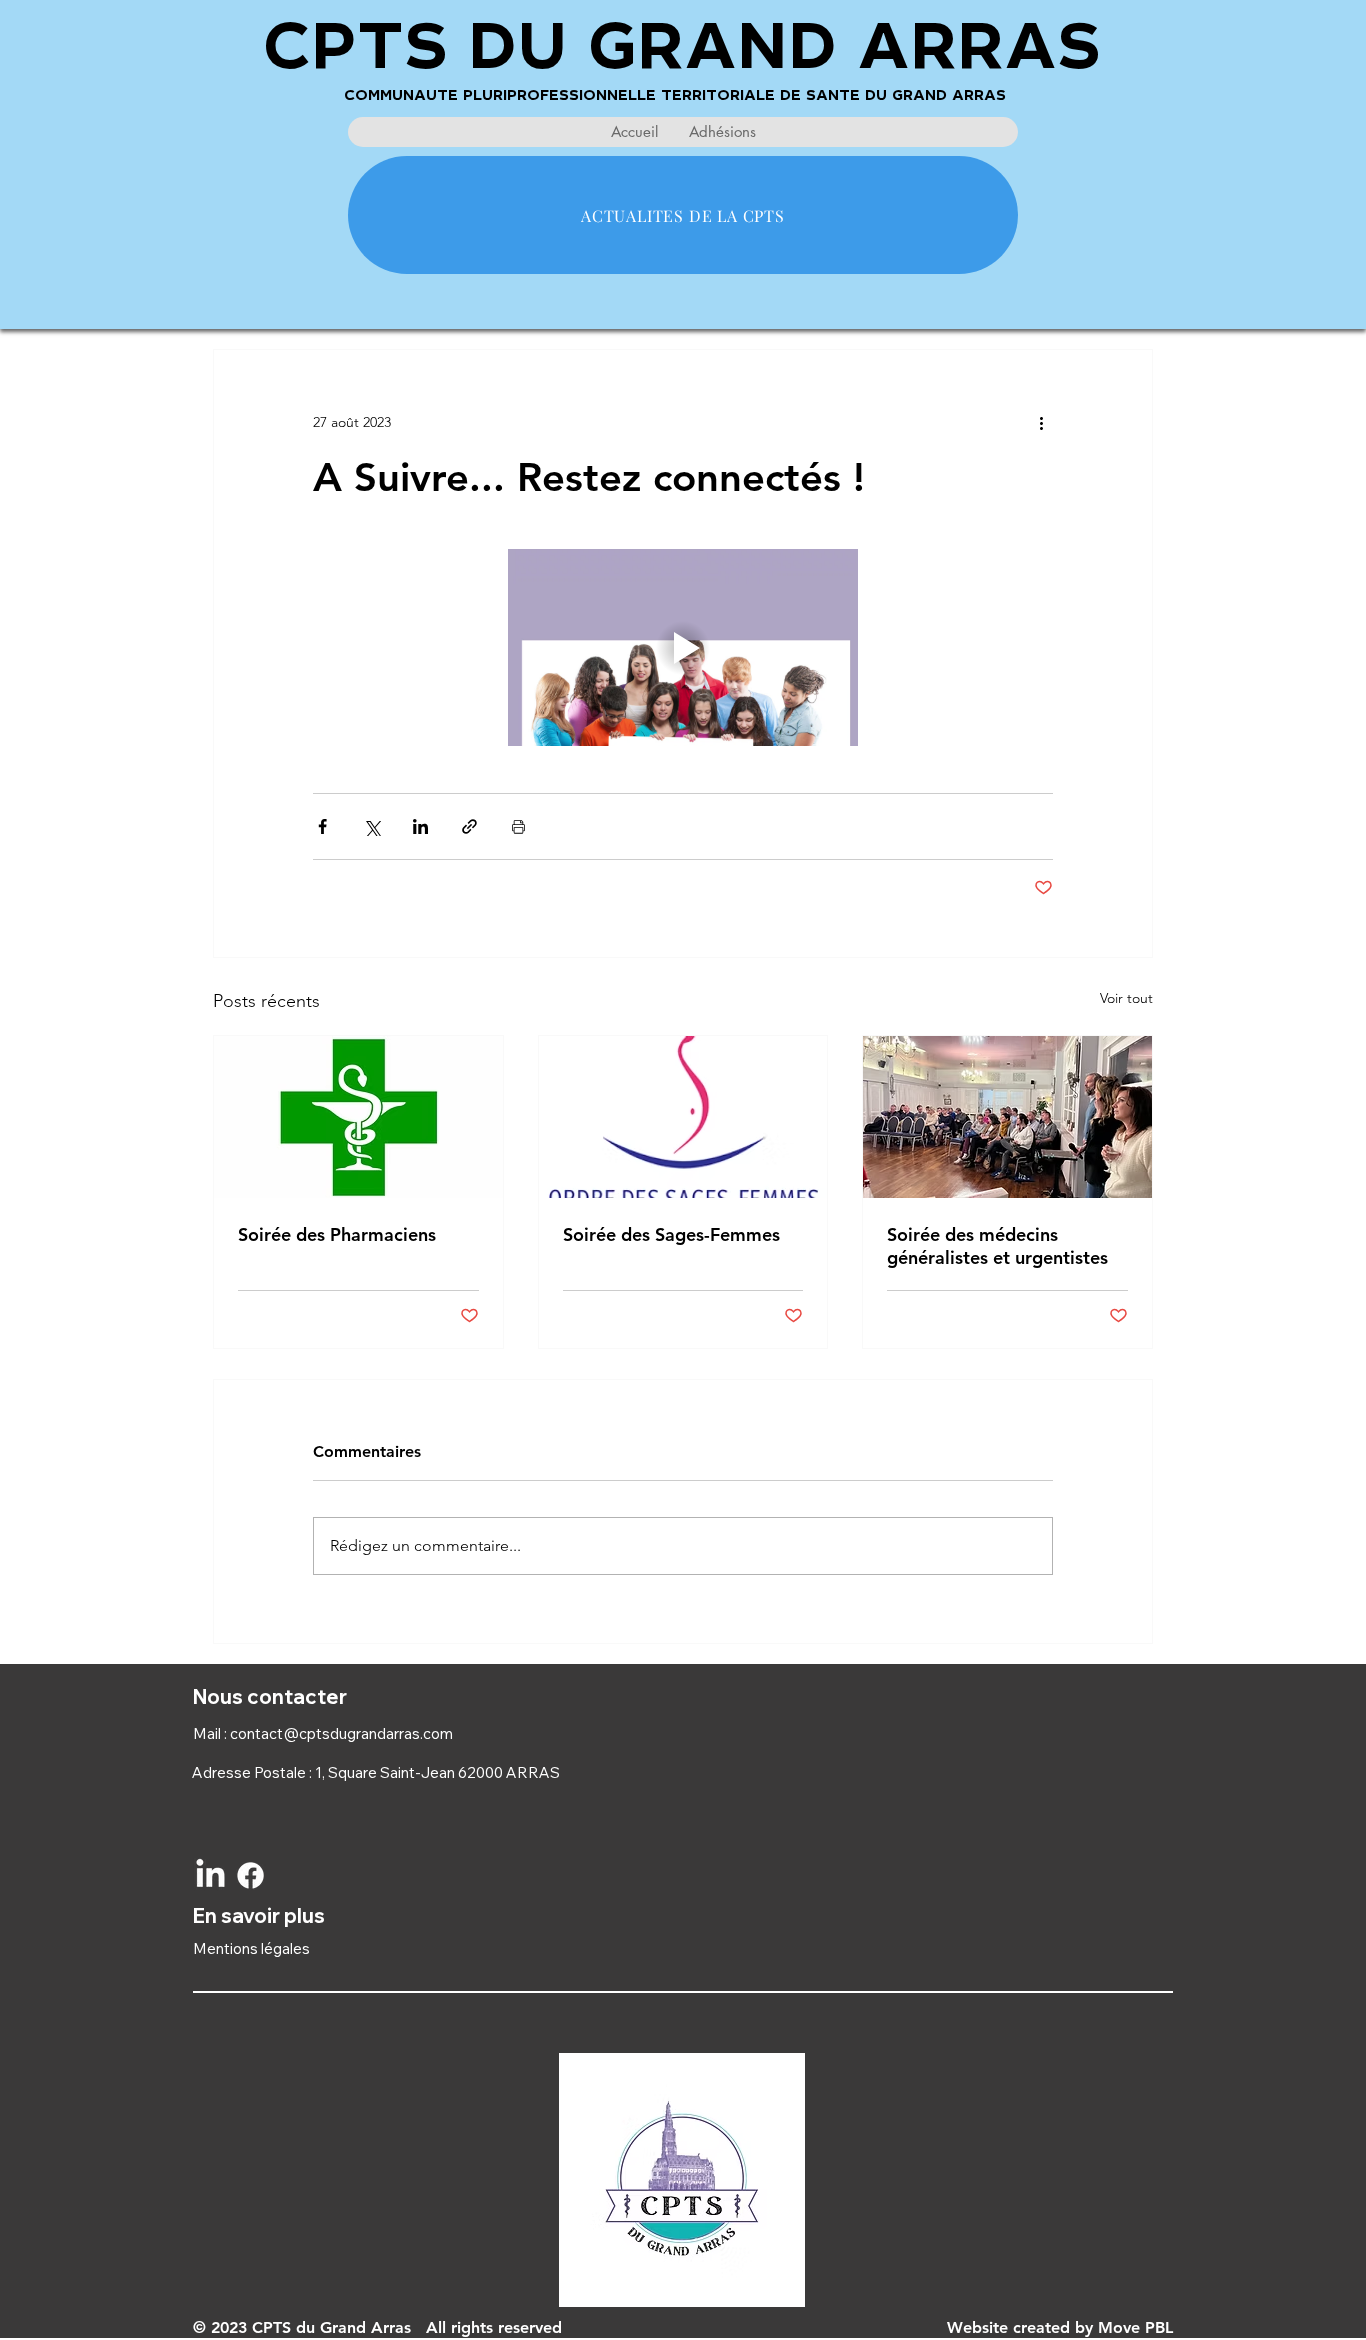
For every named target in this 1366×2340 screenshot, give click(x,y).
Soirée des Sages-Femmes (671, 1234)
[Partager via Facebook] (322, 826)
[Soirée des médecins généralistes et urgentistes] (1007, 1117)
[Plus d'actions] (1041, 422)
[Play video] (683, 647)
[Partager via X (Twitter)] (371, 826)
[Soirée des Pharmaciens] (358, 1117)
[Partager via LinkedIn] (420, 826)
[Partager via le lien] (469, 826)
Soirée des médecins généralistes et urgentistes (997, 1246)
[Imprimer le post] (518, 826)
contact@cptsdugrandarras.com (341, 1733)
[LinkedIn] (210, 1875)
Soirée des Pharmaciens (337, 1234)
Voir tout (1126, 998)
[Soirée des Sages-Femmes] (683, 1117)
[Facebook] (250, 1875)
